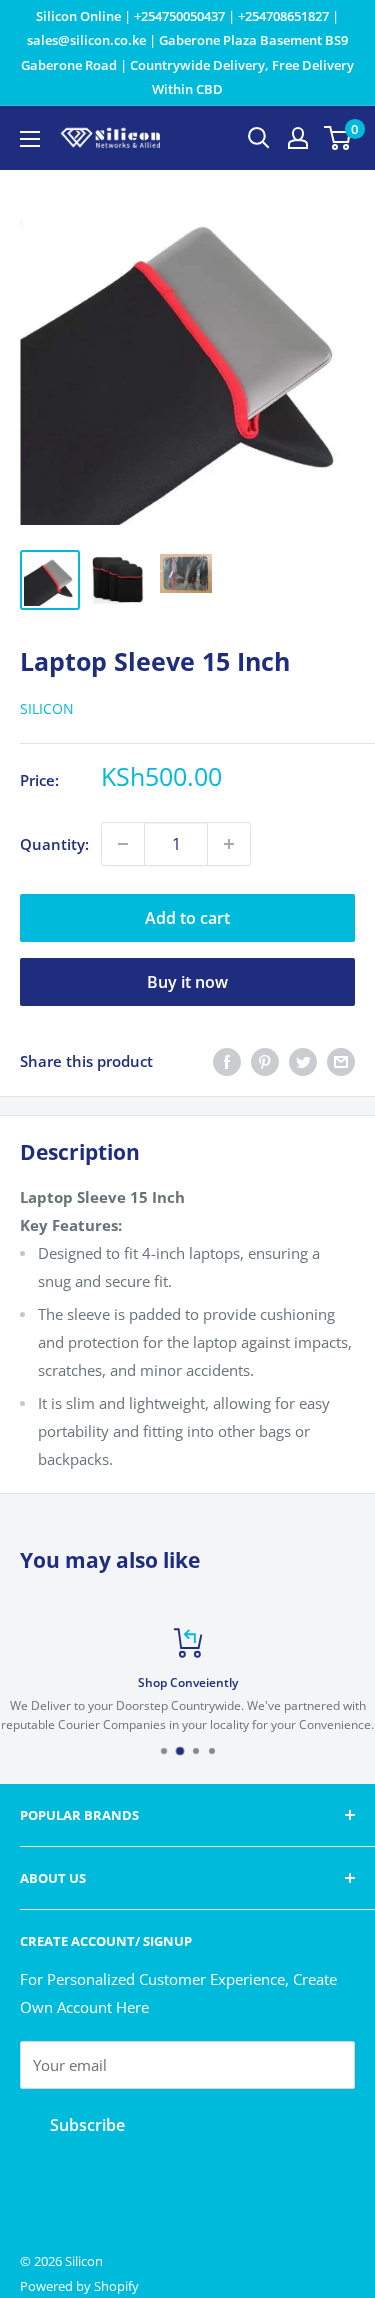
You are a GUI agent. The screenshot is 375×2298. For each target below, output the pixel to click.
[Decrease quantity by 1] (123, 844)
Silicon (47, 708)
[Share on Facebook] (227, 1061)
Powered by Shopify (79, 2286)
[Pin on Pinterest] (265, 1061)
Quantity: (54, 844)
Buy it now (187, 982)
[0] (338, 138)
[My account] (298, 138)
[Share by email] (341, 1061)
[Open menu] (30, 139)
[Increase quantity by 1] (229, 844)
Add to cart (187, 918)
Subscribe (87, 2125)
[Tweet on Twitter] (303, 1061)
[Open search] (259, 138)
